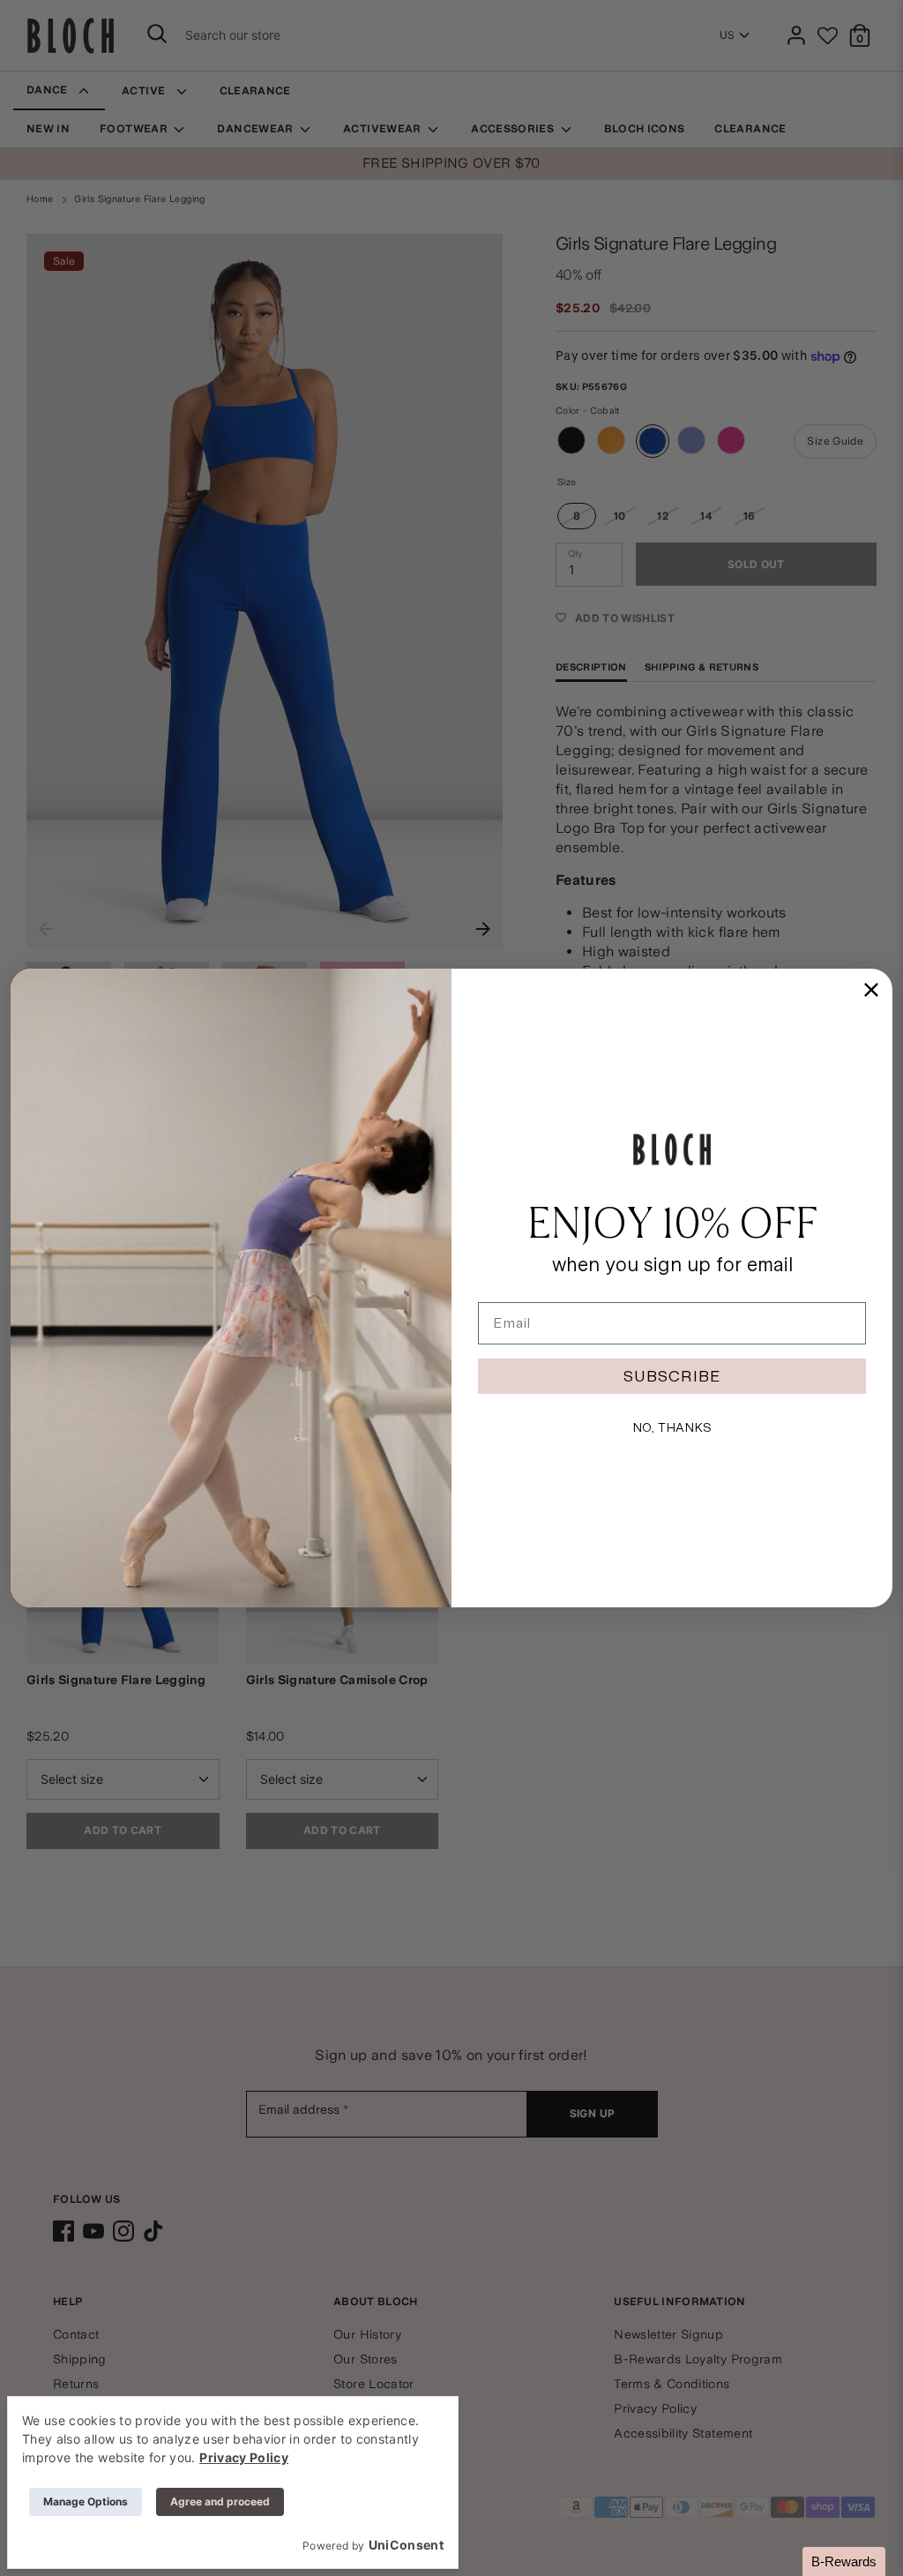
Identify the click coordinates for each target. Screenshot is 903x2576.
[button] (844, 2561)
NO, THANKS (672, 1427)
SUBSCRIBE (672, 1376)
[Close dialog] (871, 990)
